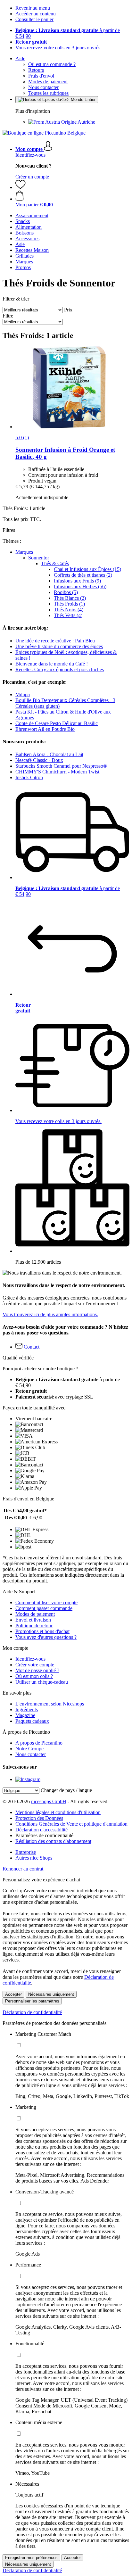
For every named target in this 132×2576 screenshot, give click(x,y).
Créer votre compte (35, 1665)
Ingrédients (27, 1709)
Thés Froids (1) (69, 604)
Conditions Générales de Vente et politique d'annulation (71, 1824)
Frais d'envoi (41, 76)
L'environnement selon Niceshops (50, 1704)
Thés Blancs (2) (70, 598)
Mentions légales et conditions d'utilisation (58, 1812)
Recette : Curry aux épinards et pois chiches (60, 669)
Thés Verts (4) (68, 615)
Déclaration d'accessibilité (41, 1830)
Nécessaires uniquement (51, 1994)
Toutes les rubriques (48, 93)
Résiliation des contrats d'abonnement (53, 1841)
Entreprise (26, 1852)
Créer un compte (32, 177)
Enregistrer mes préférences (31, 2558)
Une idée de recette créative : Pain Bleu (55, 641)
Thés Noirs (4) (69, 610)
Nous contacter (43, 87)
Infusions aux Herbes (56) (80, 586)
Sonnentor (39, 558)
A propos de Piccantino (39, 1743)
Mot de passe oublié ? (37, 1670)
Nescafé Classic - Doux (39, 760)
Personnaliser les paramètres (32, 2001)
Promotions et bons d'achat (42, 1631)
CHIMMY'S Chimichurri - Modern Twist (57, 772)
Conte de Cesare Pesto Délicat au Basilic (57, 723)
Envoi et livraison (33, 1620)
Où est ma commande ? (52, 64)
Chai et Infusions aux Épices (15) (87, 569)
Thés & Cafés (55, 563)
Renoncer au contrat (23, 1869)
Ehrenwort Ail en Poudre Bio (45, 729)
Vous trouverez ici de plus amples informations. (50, 1314)
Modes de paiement (48, 82)
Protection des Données (39, 1818)
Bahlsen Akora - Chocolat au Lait (49, 754)
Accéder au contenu (36, 14)
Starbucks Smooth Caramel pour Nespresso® (61, 766)
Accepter (13, 1994)
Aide (20, 58)
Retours (36, 70)
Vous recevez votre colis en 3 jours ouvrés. (58, 48)
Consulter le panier (34, 19)
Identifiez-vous (30, 155)
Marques (24, 552)
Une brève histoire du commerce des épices (59, 646)
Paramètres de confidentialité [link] (44, 1835)
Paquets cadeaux (32, 1721)
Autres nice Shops (34, 1858)
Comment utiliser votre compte (46, 1602)
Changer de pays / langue (66, 1790)
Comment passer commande (44, 1608)
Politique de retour (34, 1626)
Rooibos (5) (66, 592)
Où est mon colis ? (34, 1676)
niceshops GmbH (49, 1801)
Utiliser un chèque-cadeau (42, 1682)
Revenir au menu (33, 8)
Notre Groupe (29, 1749)
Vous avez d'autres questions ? (46, 1637)
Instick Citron (29, 777)
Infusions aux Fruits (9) (77, 581)
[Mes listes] (21, 187)
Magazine (25, 1715)
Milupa (23, 694)
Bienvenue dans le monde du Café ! (52, 664)
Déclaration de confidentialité (32, 2012)
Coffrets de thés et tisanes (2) (83, 575)
